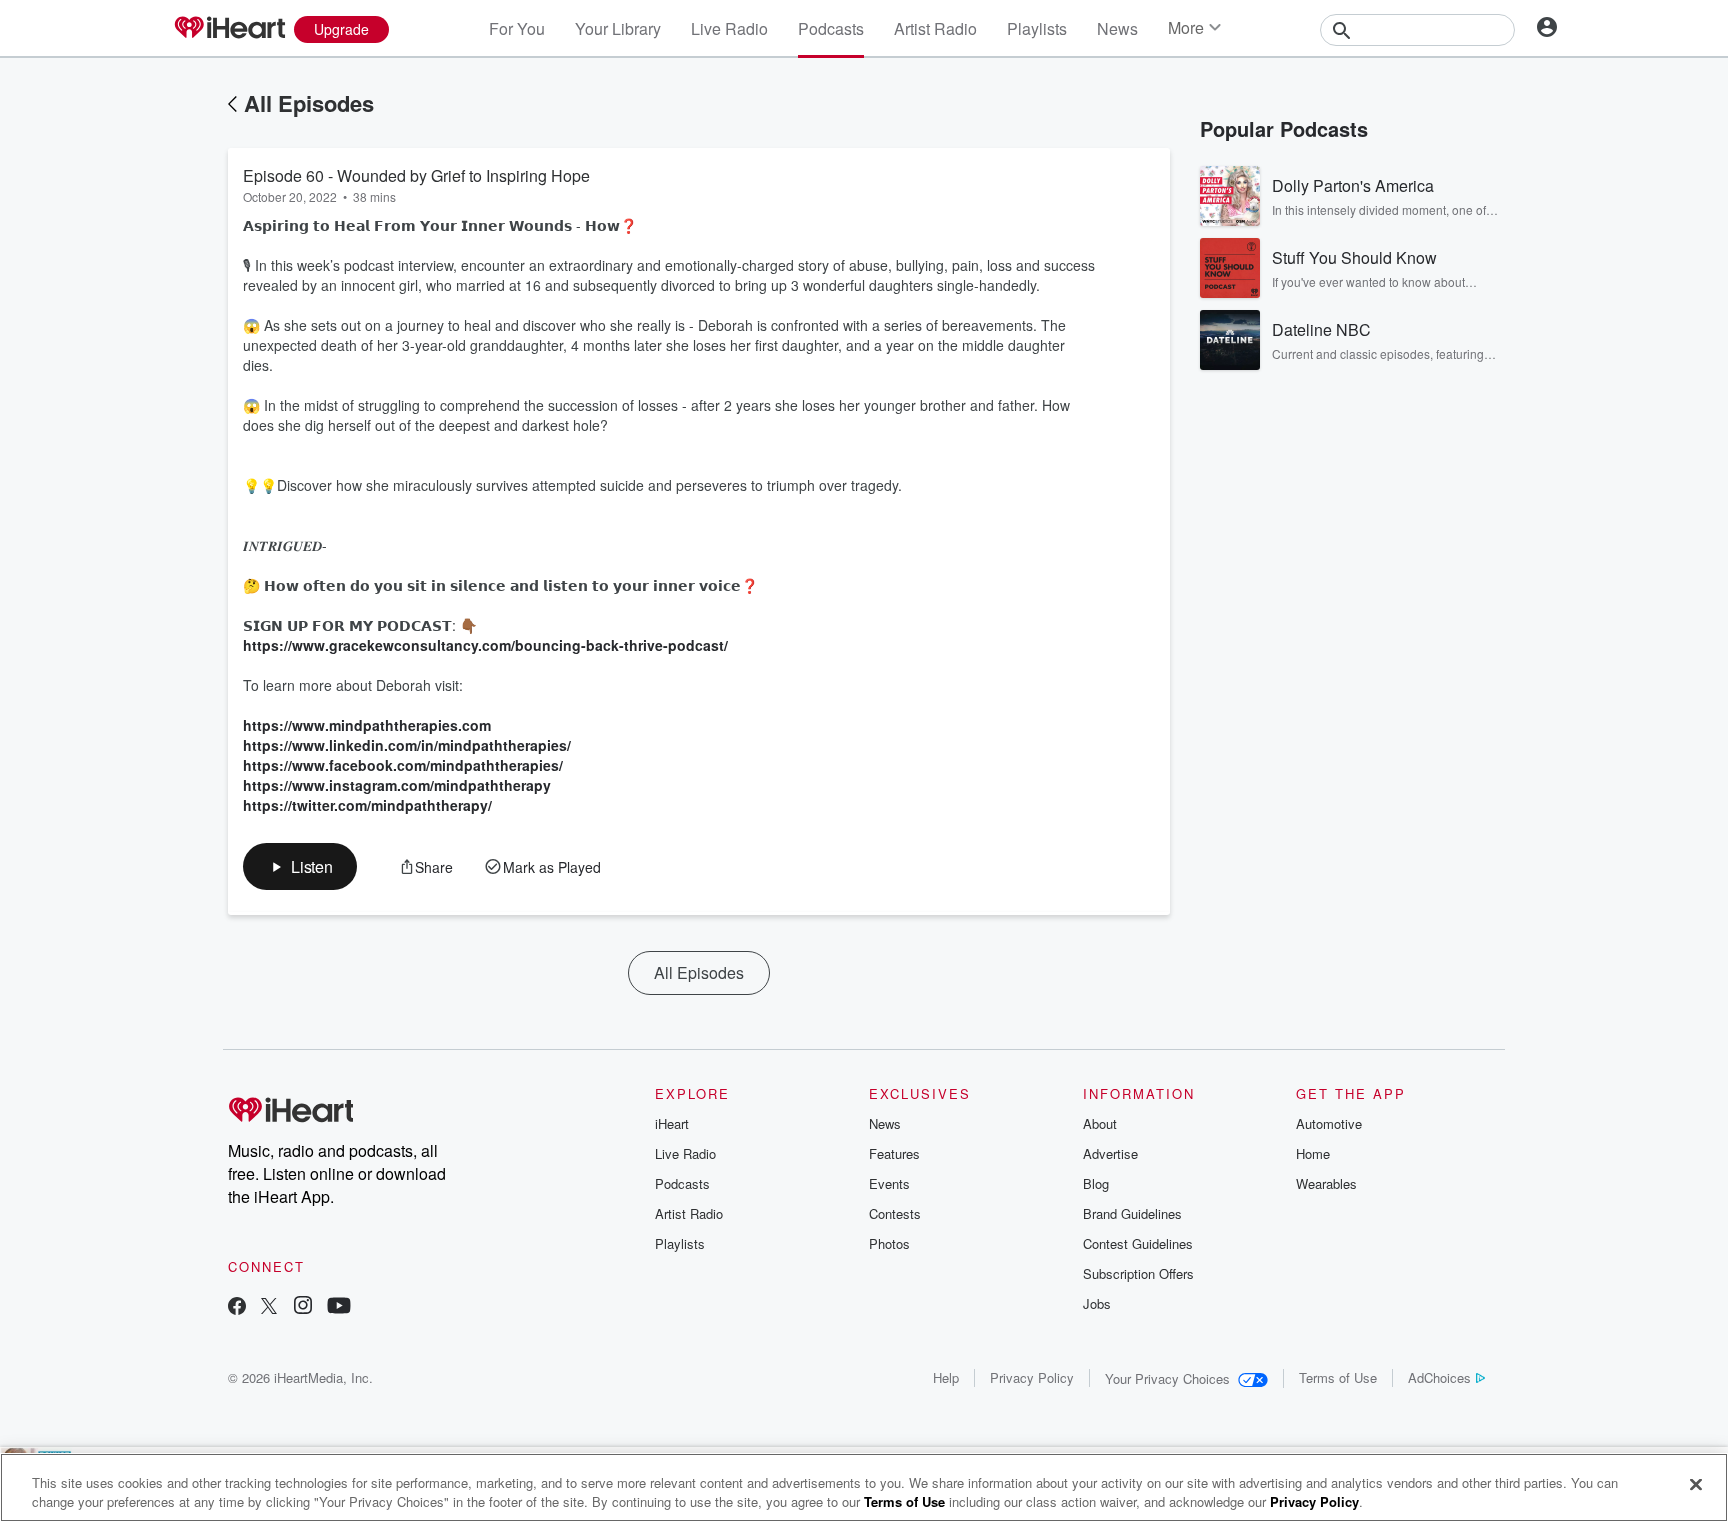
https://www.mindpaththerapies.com (367, 725)
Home (1313, 1153)
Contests (895, 1213)
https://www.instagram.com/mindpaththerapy (397, 785)
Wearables (1326, 1183)
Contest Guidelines (1138, 1243)
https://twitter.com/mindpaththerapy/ (367, 805)
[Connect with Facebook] (237, 1307)
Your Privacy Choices (1167, 1378)
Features (894, 1153)
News (1117, 28)
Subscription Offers (1138, 1273)
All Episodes (309, 103)
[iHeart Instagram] (303, 1307)
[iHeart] (229, 29)
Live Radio (729, 28)
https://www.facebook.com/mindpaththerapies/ (403, 765)
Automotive (1329, 1123)
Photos (889, 1243)
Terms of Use (1338, 1377)
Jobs (1097, 1303)
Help (946, 1377)
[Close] (1696, 1485)
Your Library (618, 28)
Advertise (1110, 1153)
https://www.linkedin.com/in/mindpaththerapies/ (407, 745)
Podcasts (831, 28)
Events (889, 1183)
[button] (300, 866)
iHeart (672, 1123)
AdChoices (1439, 1377)
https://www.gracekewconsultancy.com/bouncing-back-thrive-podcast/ (485, 645)
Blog (1096, 1183)
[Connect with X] (269, 1307)
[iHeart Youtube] (339, 1307)
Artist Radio (935, 28)
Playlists (1037, 28)
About (1100, 1123)
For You (517, 28)
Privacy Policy (1032, 1377)
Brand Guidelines (1132, 1213)
